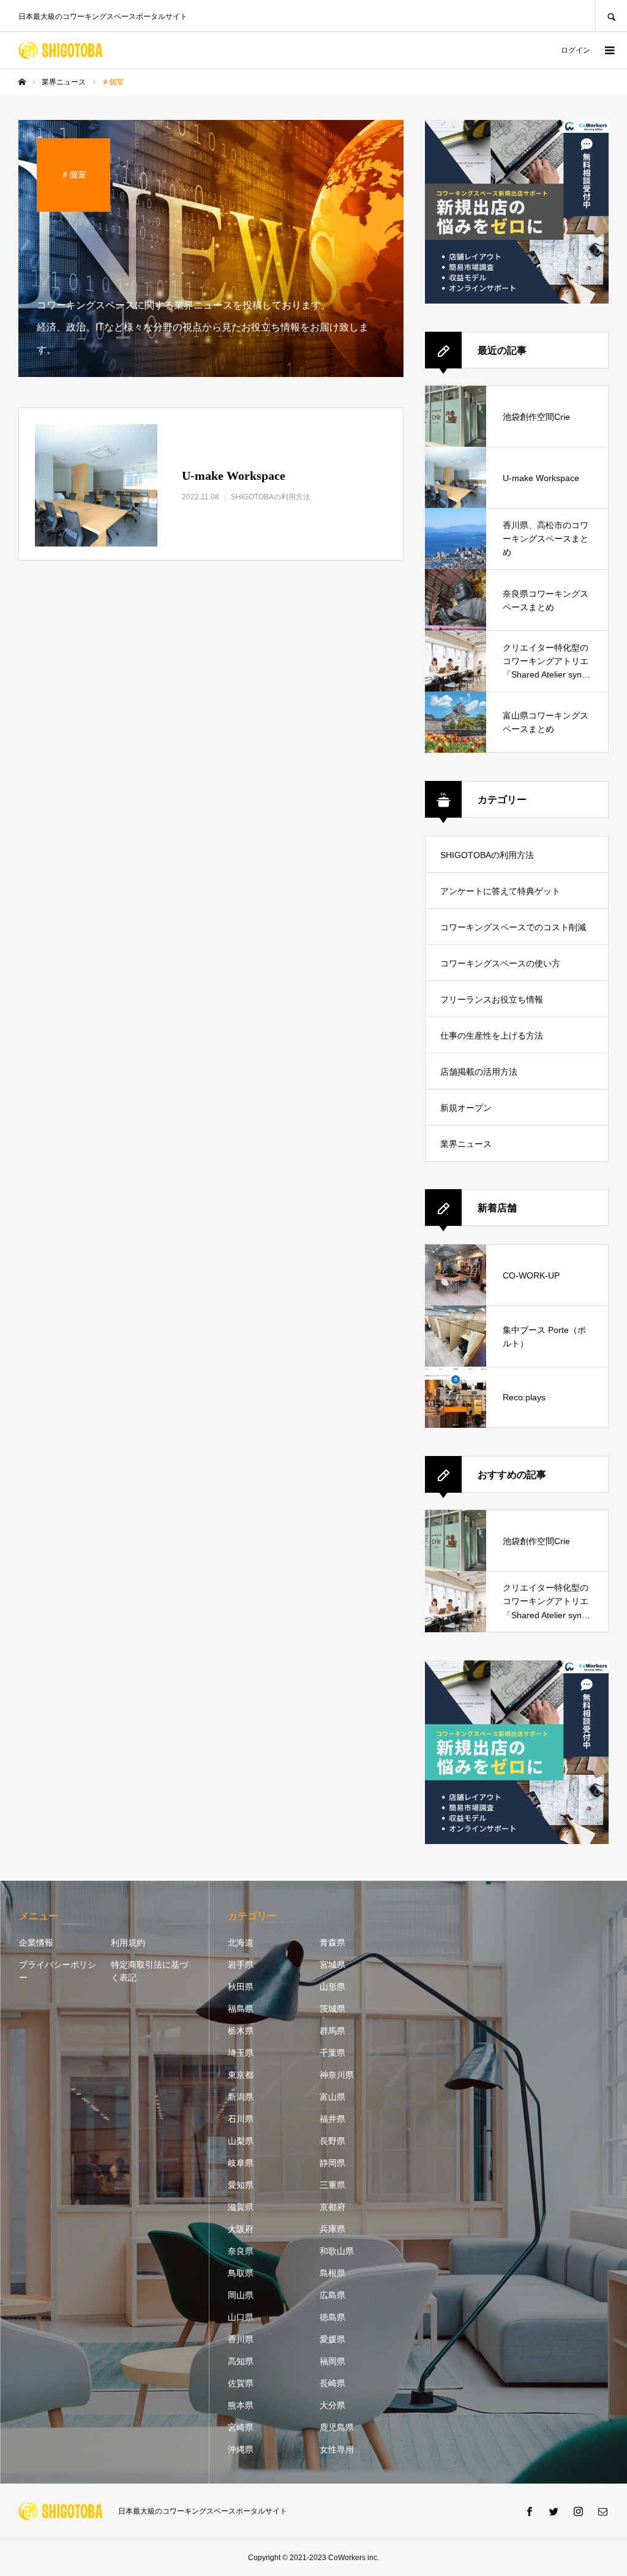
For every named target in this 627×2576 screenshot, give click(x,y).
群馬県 (332, 2031)
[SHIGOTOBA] (61, 50)
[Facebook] (529, 2511)
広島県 (332, 2295)
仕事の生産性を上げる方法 (492, 1036)
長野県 (332, 2141)
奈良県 (241, 2251)
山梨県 (241, 2141)
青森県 (332, 1943)
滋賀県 (241, 2207)
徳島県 (332, 2317)
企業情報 (36, 1943)
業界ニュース (466, 1144)
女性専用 (337, 2449)
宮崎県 (241, 2427)
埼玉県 (241, 2053)
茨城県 (332, 2009)
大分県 (332, 2405)
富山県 (332, 2097)
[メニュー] (609, 50)
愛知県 (241, 2185)
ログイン (576, 50)
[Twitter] (554, 2511)
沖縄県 (241, 2449)
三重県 (332, 2185)
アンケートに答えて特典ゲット (500, 891)
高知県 (241, 2361)
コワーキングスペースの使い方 (500, 963)
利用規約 (128, 1943)
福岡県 (332, 2361)
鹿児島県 (337, 2427)
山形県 (332, 1987)
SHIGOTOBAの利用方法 (487, 855)
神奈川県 (337, 2075)
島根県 (332, 2273)
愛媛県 (332, 2339)
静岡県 (332, 2163)
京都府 (332, 2207)
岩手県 (241, 1965)
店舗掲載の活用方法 (479, 1072)
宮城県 (332, 1965)
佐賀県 (241, 2383)
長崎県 (332, 2383)
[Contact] (603, 2511)
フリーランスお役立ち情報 (492, 999)
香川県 (241, 2339)
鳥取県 (241, 2273)
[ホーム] (22, 82)
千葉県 (332, 2053)
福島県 (241, 2009)
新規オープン (466, 1108)
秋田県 (241, 1987)
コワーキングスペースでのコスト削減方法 (513, 934)
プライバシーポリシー (58, 1971)
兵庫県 (332, 2229)
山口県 (241, 2317)
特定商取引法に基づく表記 (149, 1971)
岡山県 (241, 2295)
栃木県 (241, 2031)
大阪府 (241, 2229)
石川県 (241, 2119)
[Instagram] (578, 2511)
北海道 (241, 1943)
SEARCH (611, 16)
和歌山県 (337, 2251)
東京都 (241, 2075)
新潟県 (241, 2097)
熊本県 (241, 2405)
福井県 (332, 2119)
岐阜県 (241, 2163)
